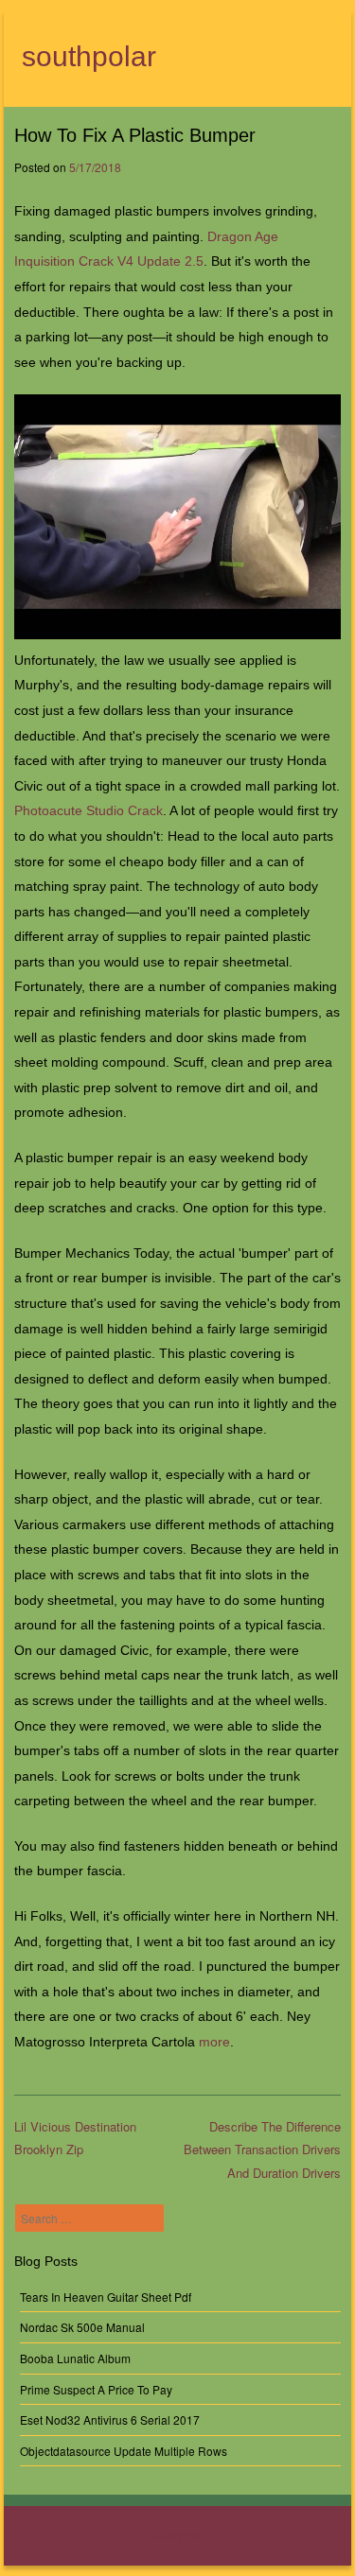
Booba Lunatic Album (75, 2358)
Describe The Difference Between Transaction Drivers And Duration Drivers (262, 2150)
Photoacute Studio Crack (89, 810)
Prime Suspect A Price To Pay (96, 2389)
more (214, 2042)
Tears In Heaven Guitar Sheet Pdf (106, 2297)
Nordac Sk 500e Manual (82, 2327)
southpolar (89, 56)
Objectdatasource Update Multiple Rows (124, 2451)
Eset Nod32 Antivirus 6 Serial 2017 (110, 2419)
